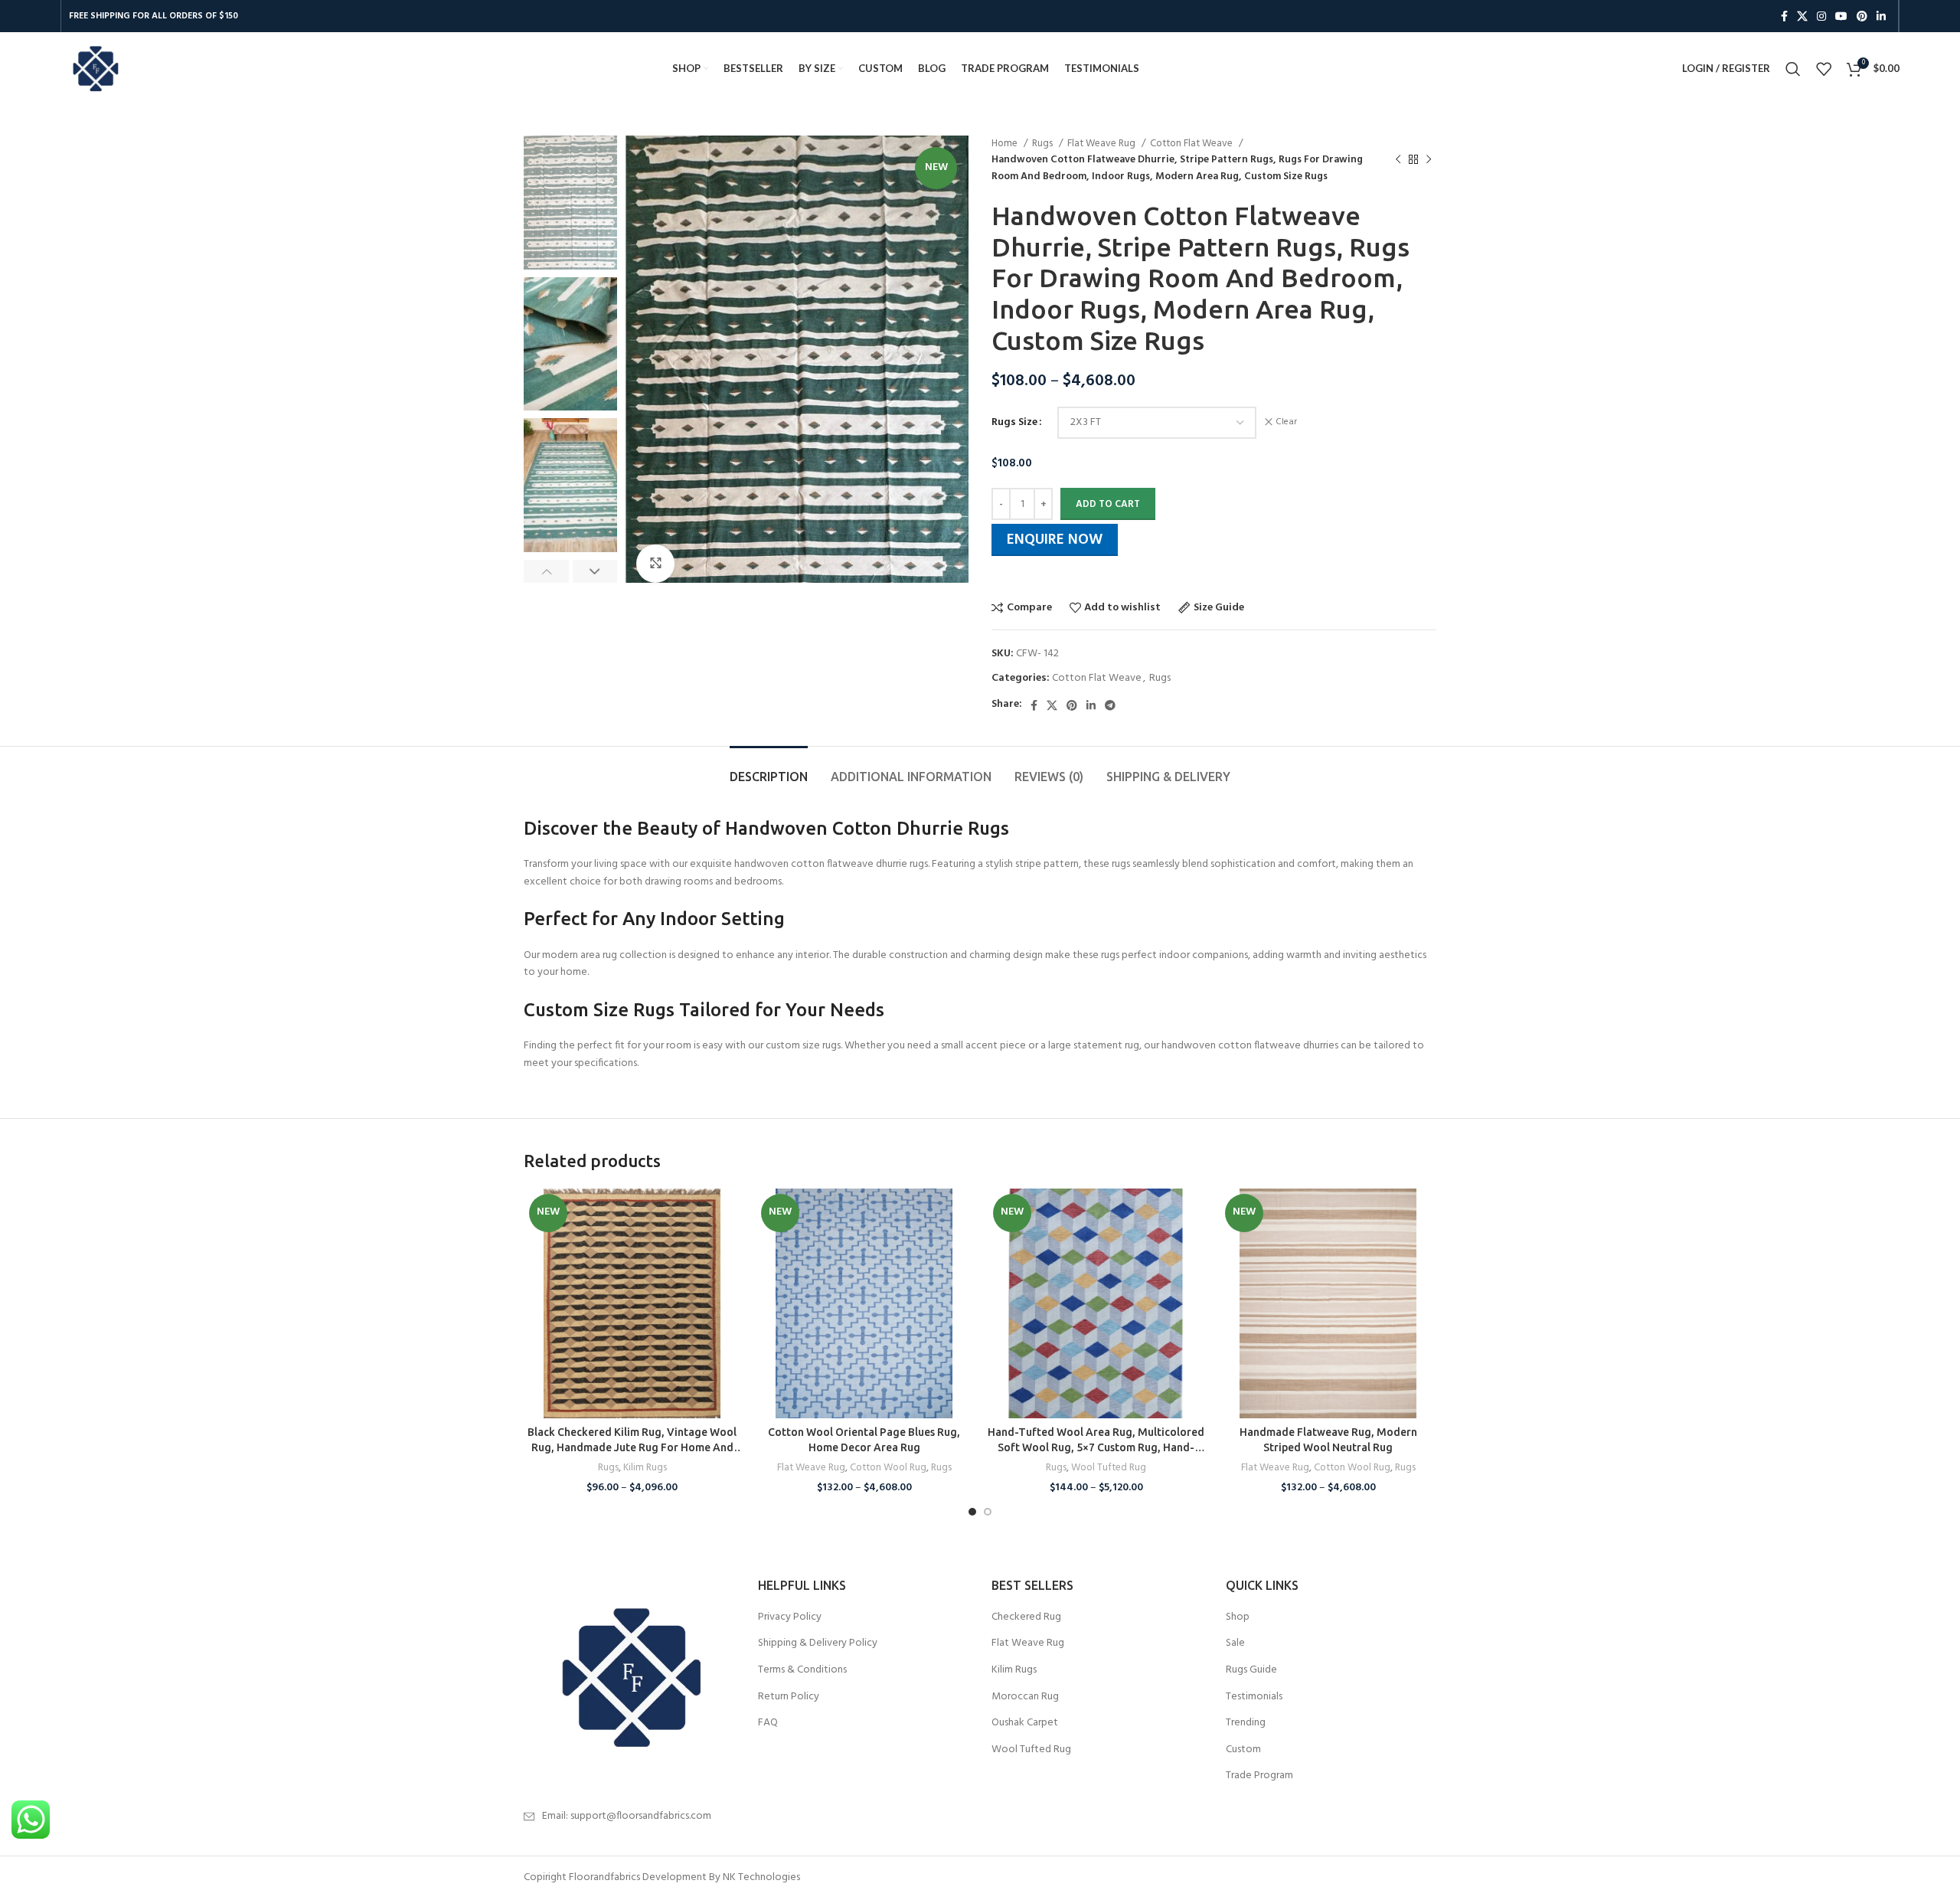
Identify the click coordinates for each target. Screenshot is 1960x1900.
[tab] (769, 769)
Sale (1235, 1643)
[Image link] (629, 1678)
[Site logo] (95, 69)
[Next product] (1429, 160)
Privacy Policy (790, 1617)
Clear (1286, 422)
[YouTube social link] (1841, 16)
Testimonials (1254, 1697)
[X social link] (1802, 16)
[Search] (1793, 69)
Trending (1246, 1723)
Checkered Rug (1026, 1617)
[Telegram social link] (1110, 705)
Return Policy (789, 1697)
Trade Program (1259, 1776)
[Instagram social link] (1821, 16)
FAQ (768, 1723)
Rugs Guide (1251, 1670)
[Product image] (632, 1303)
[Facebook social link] (1784, 16)
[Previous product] (1398, 160)
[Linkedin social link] (1881, 16)
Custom (1243, 1750)
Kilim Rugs (645, 1468)
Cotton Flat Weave (1192, 144)
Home (1006, 144)
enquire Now (1055, 540)
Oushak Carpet (1025, 1723)
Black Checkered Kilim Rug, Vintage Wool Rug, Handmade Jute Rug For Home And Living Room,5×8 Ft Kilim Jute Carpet (632, 1447)
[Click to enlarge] (655, 564)
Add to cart (1108, 504)
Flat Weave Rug (1102, 144)
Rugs (1044, 144)
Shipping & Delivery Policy (818, 1643)
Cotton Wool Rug (888, 1468)
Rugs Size (1014, 423)
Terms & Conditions (802, 1670)
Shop (1238, 1617)
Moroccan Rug (1025, 1697)
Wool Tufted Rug (1109, 1468)
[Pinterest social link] (1862, 16)
